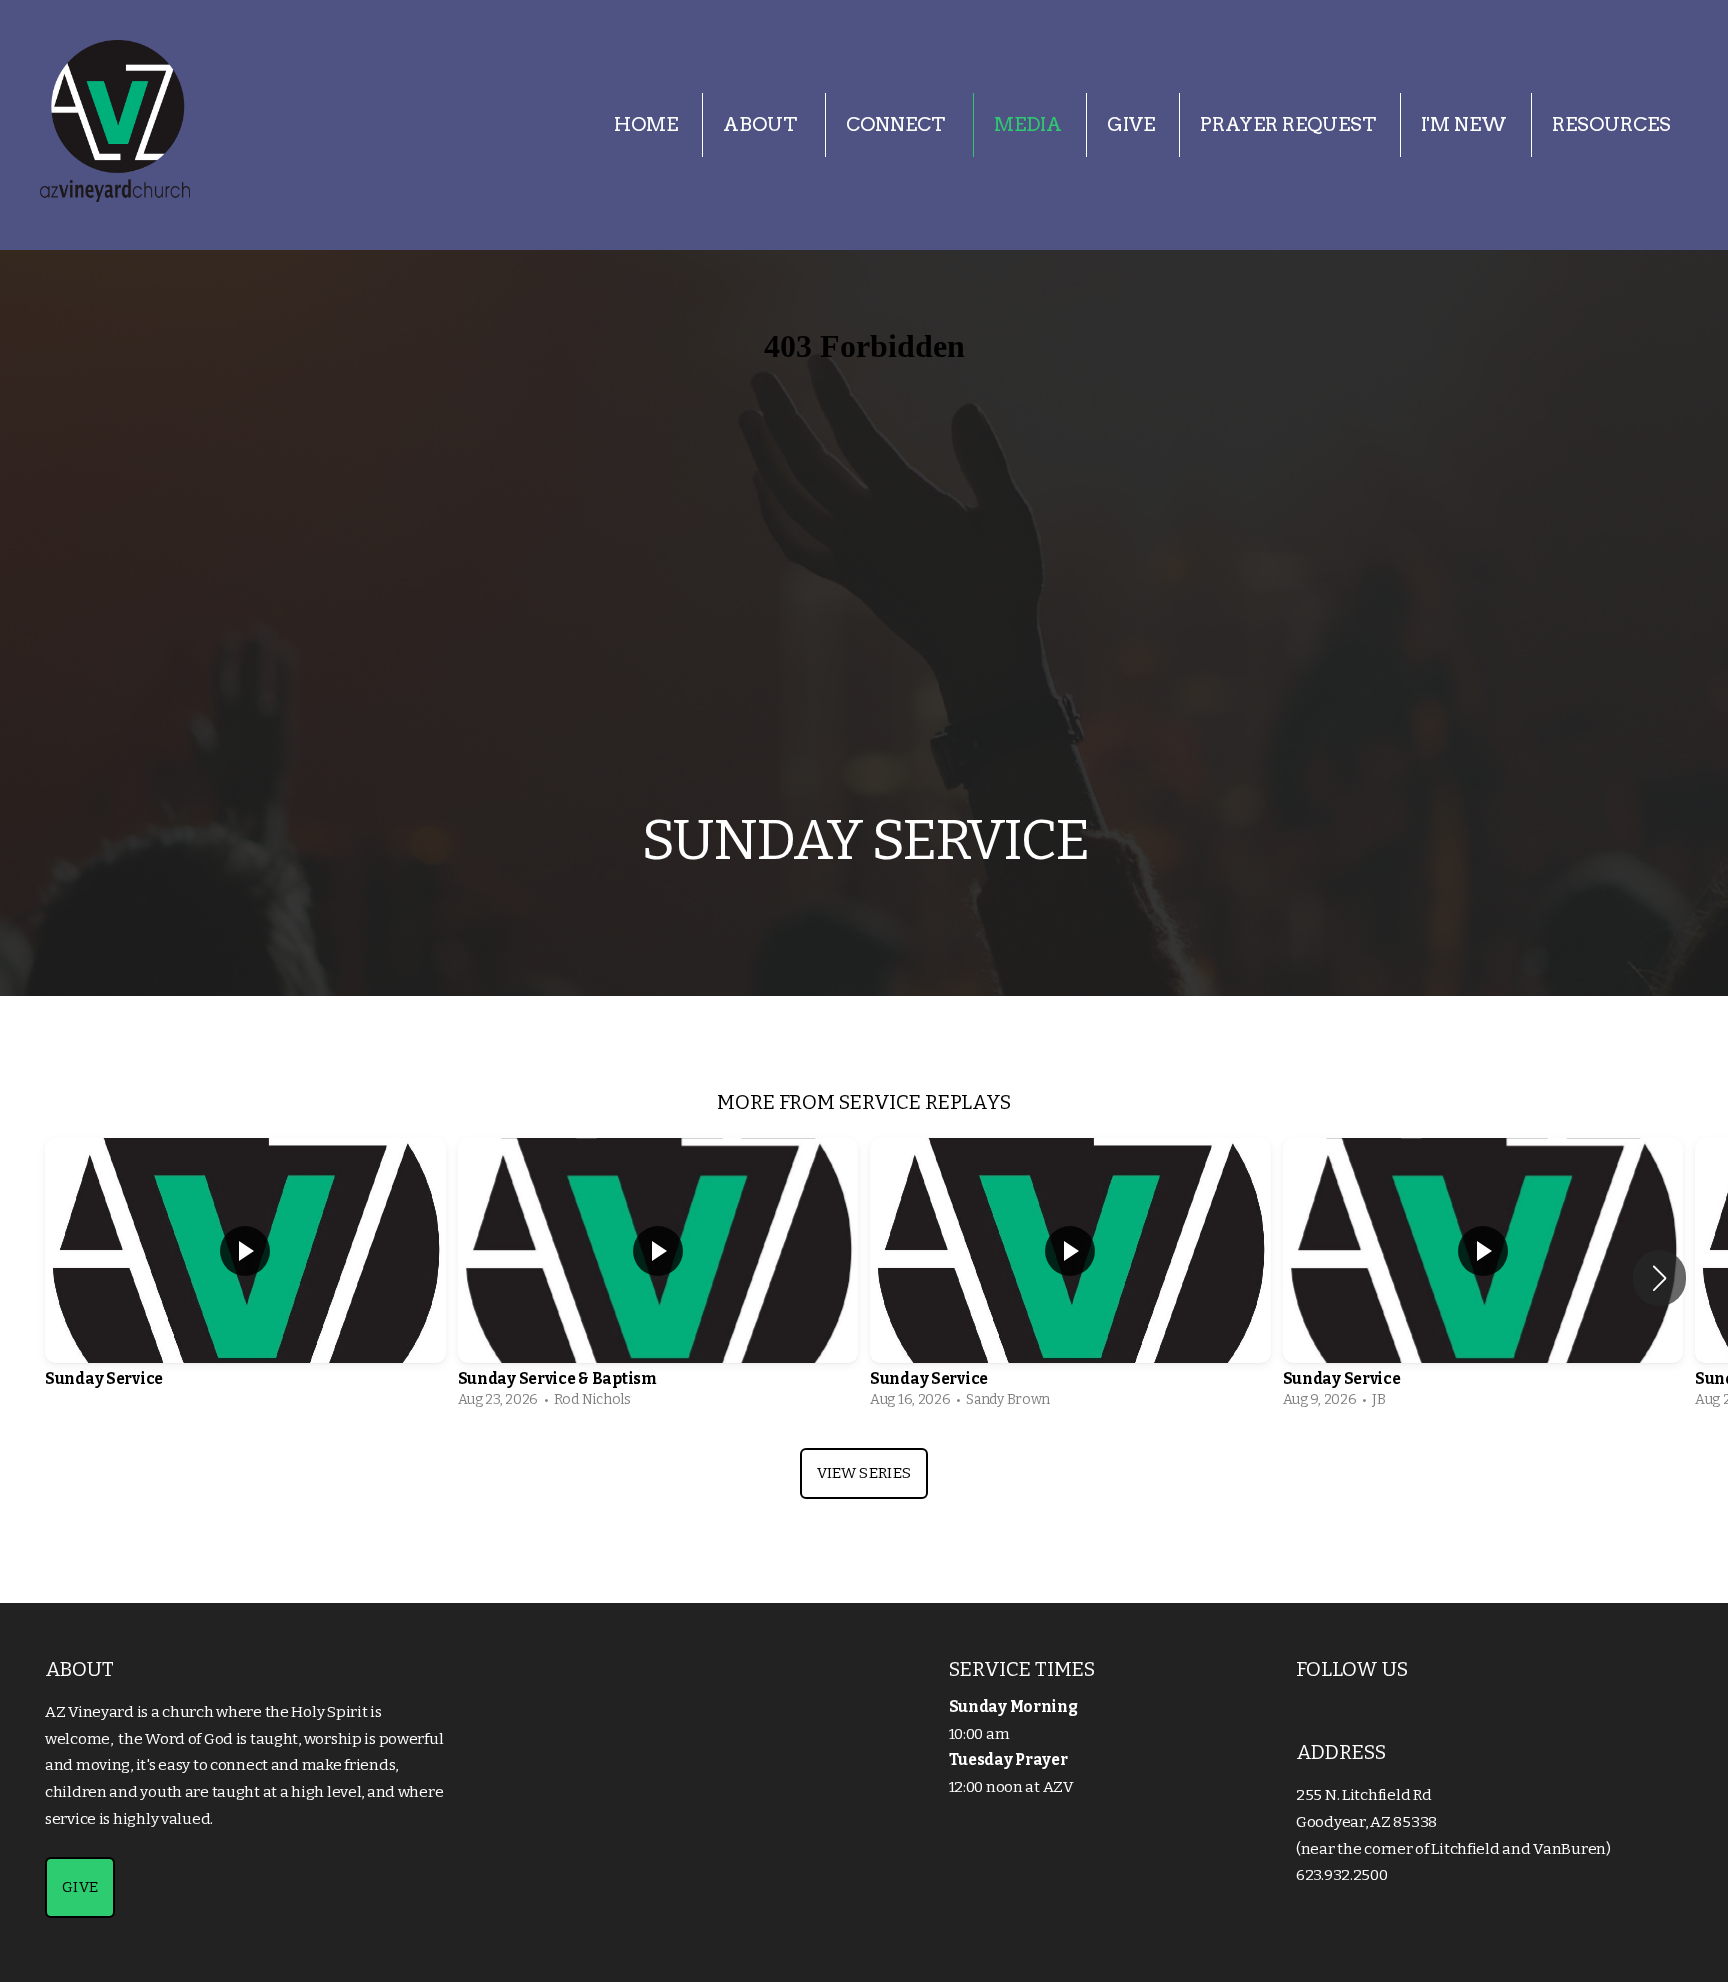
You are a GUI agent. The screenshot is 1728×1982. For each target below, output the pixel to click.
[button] (1659, 1278)
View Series (864, 1473)
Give (1131, 124)
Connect (897, 124)
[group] (245, 1278)
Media (1028, 124)
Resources (1611, 124)
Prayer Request (1288, 124)
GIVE (80, 1887)
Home (646, 124)
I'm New (1464, 124)
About (762, 124)
